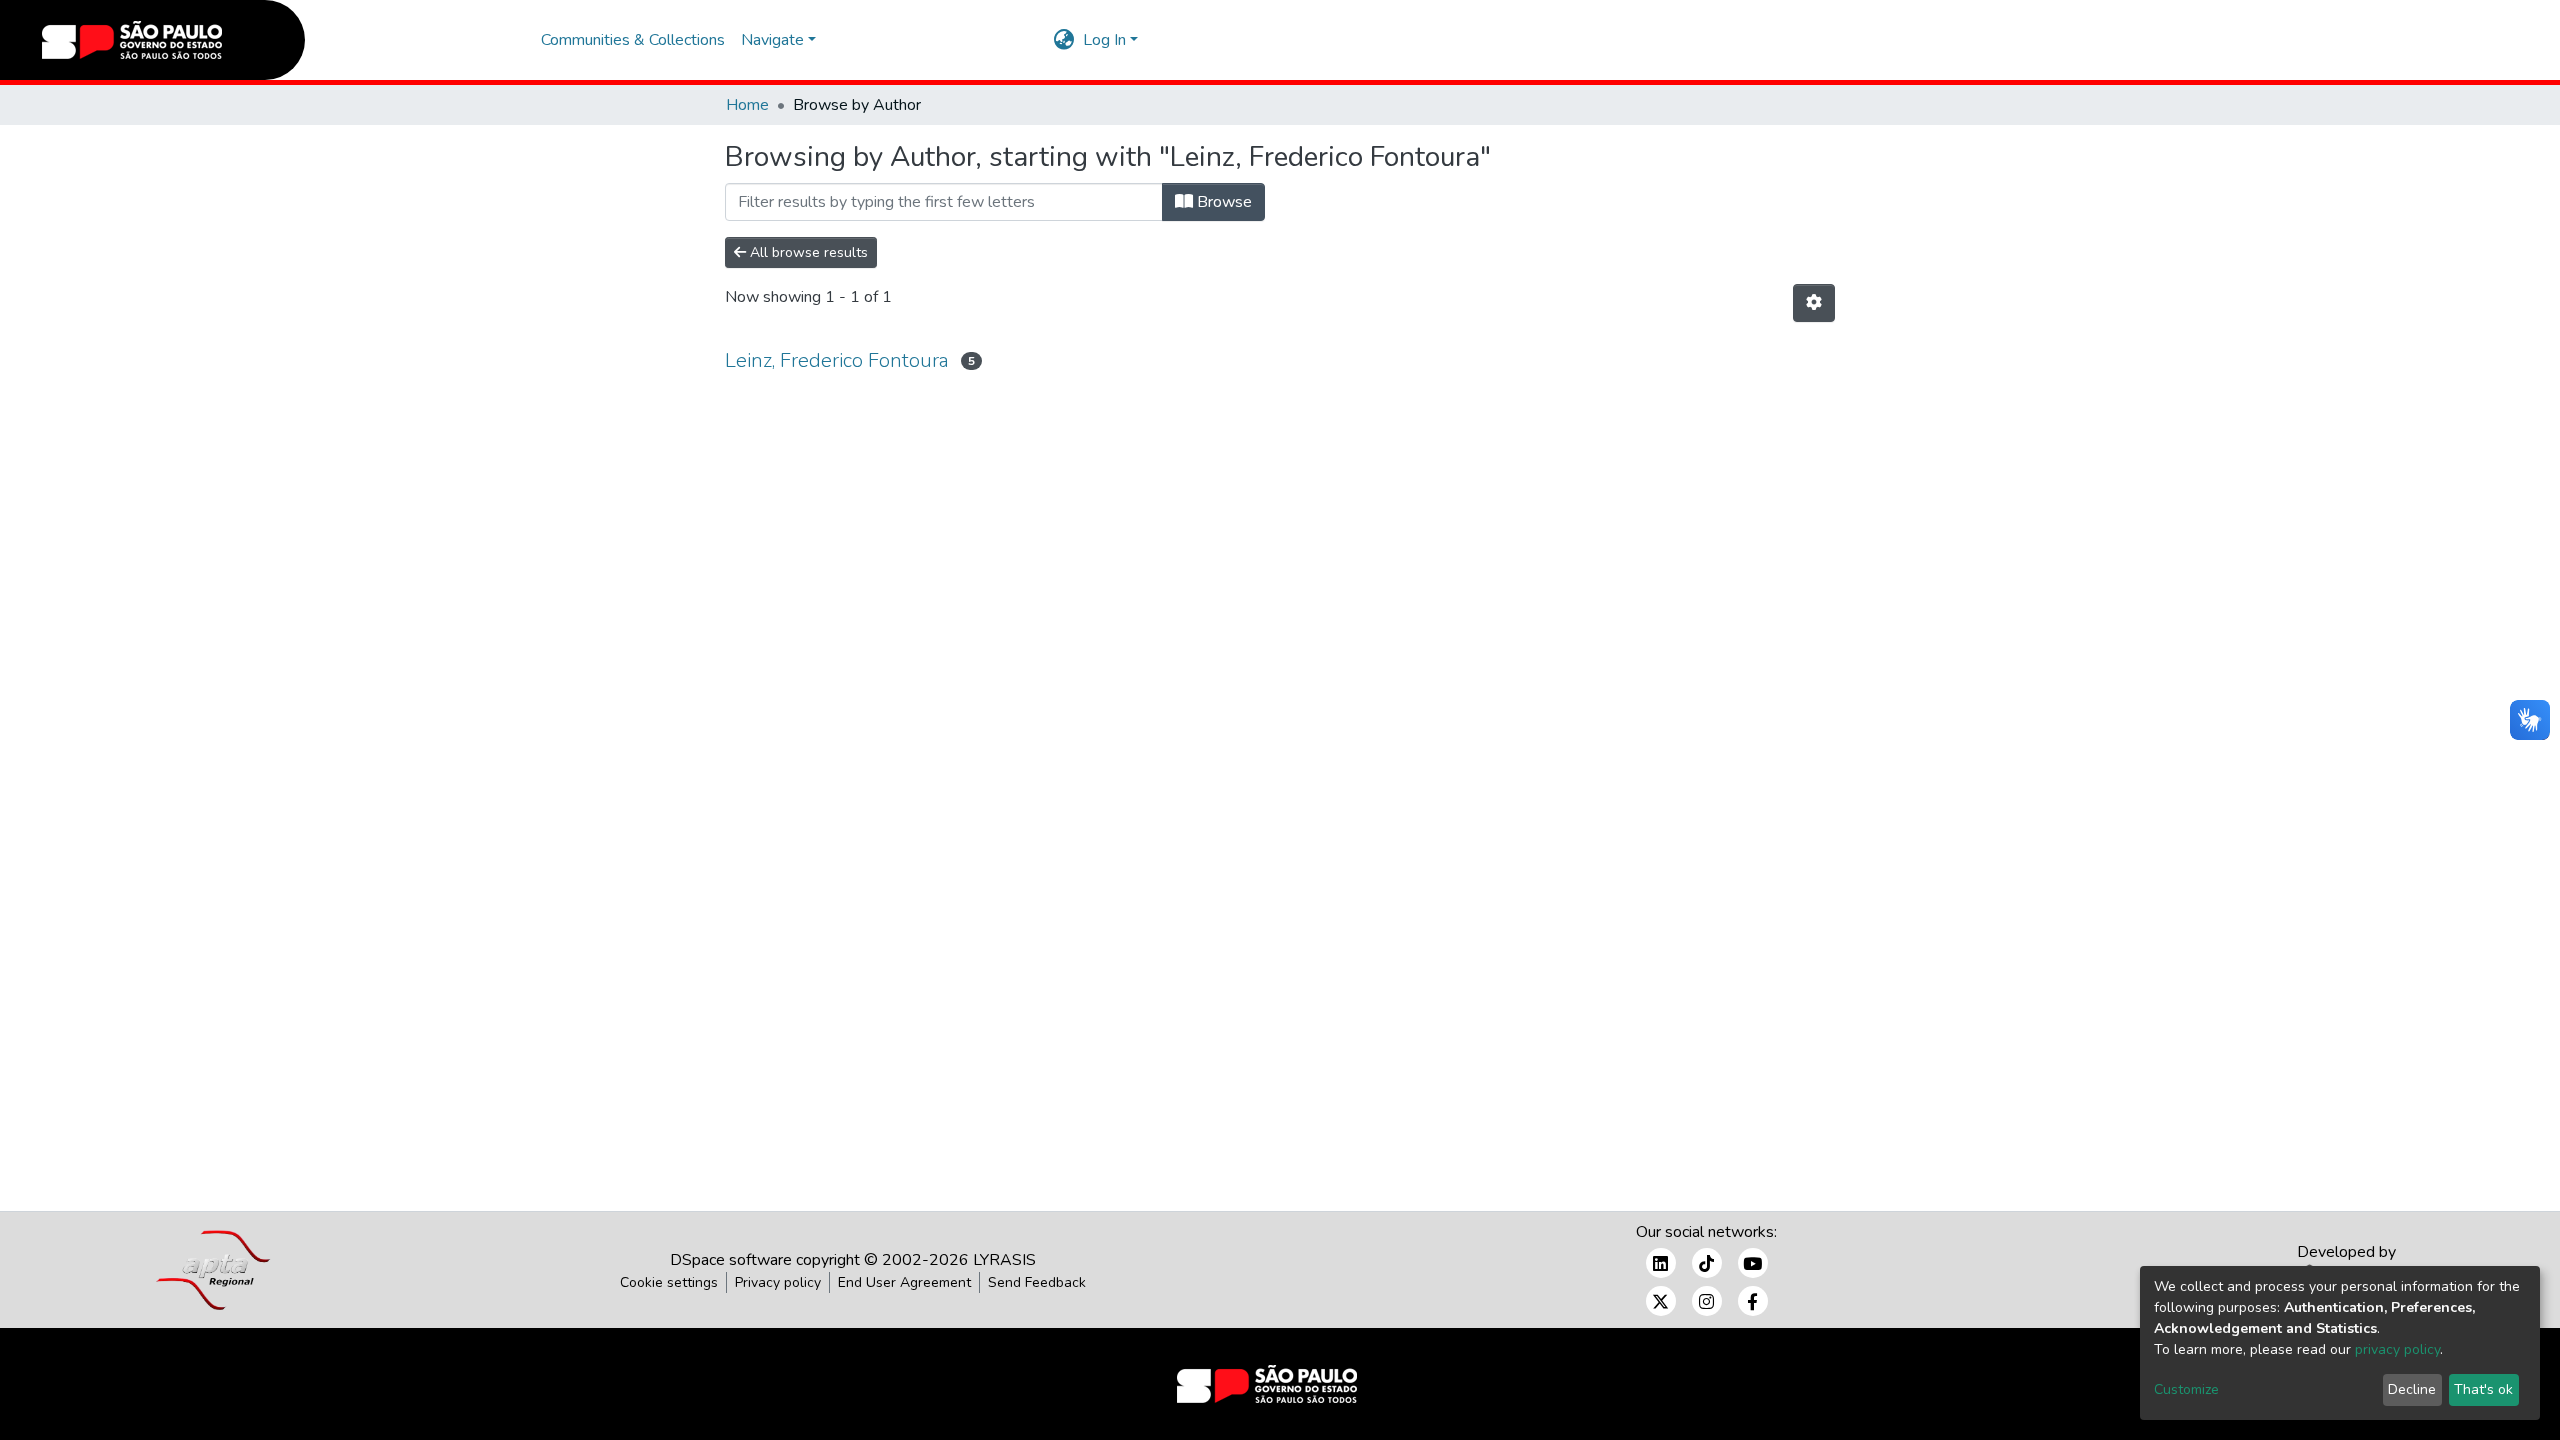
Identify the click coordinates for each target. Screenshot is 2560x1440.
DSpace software (731, 1260)
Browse (1222, 202)
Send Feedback (1037, 1282)
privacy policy (2397, 1349)
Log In (1104, 40)
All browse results (807, 252)
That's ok (2483, 1389)
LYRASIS (1004, 1260)
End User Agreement (904, 1282)
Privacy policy (778, 1282)
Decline (2412, 1389)
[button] (1064, 40)
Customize (2186, 1389)
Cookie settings (669, 1282)
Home (747, 105)
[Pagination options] (1814, 303)
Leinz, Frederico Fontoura (837, 360)
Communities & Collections (633, 40)
